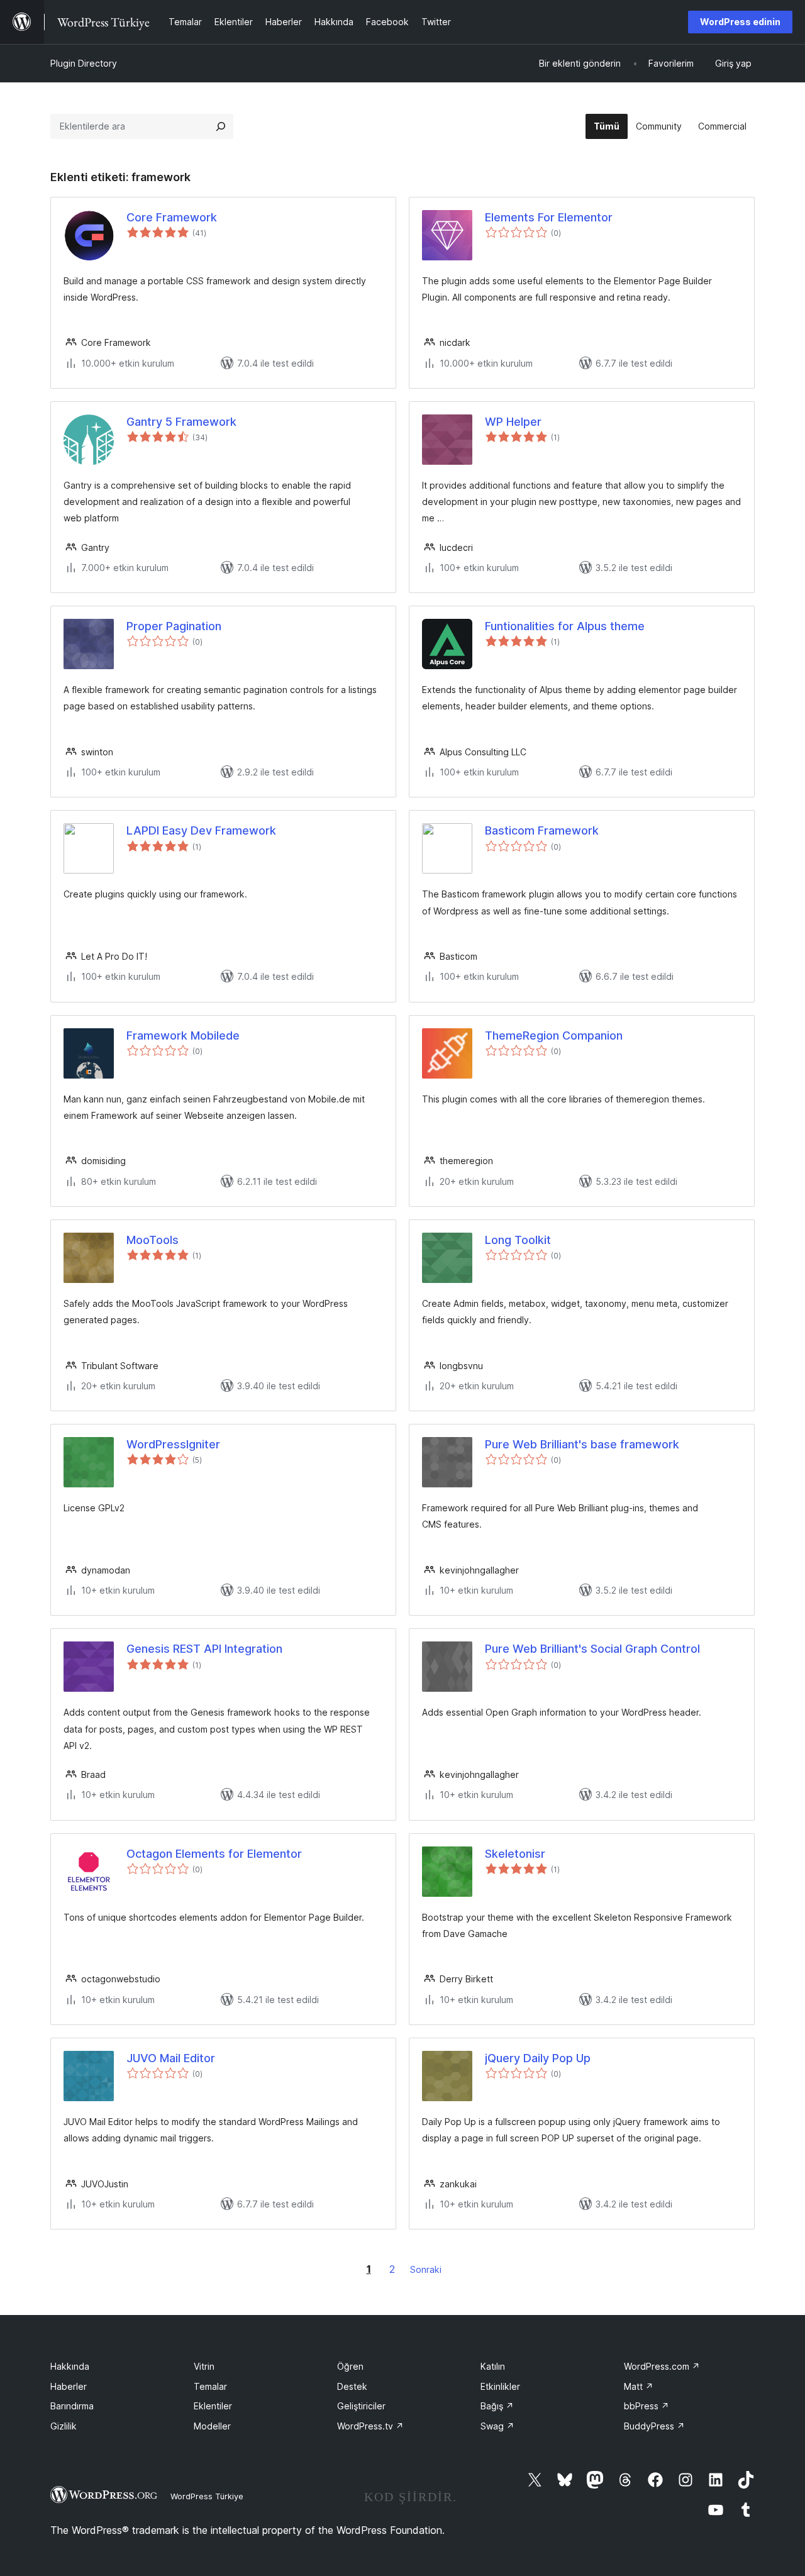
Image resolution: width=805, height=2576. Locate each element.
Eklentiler (213, 2406)
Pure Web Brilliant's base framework (582, 1444)
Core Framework (172, 217)
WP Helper (513, 422)
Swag (497, 2426)
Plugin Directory (84, 63)
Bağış (497, 2406)
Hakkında (70, 2366)
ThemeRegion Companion (554, 1035)
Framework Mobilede (183, 1035)
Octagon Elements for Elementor (214, 1854)
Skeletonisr (515, 1854)
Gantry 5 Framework (181, 422)
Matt (639, 2386)
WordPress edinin (740, 22)
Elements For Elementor (549, 217)
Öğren (350, 2366)
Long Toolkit (518, 1240)
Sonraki (426, 2269)
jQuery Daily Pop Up (538, 2058)
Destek (352, 2386)
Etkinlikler (500, 2386)
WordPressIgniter (173, 1444)
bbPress (647, 2406)
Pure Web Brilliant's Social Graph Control (592, 1649)
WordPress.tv (370, 2426)
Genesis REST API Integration (204, 1649)
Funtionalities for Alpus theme (565, 626)
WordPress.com (662, 2366)
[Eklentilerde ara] (221, 126)
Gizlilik (64, 2426)
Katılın (493, 2366)
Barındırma (72, 2406)
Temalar (210, 2386)
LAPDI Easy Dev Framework (201, 830)
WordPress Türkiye (207, 2496)
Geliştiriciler (361, 2406)
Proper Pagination (174, 626)
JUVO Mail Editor (171, 2058)
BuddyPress (654, 2426)
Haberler (69, 2386)
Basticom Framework (542, 830)
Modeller (212, 2426)
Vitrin (204, 2366)
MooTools (153, 1240)
